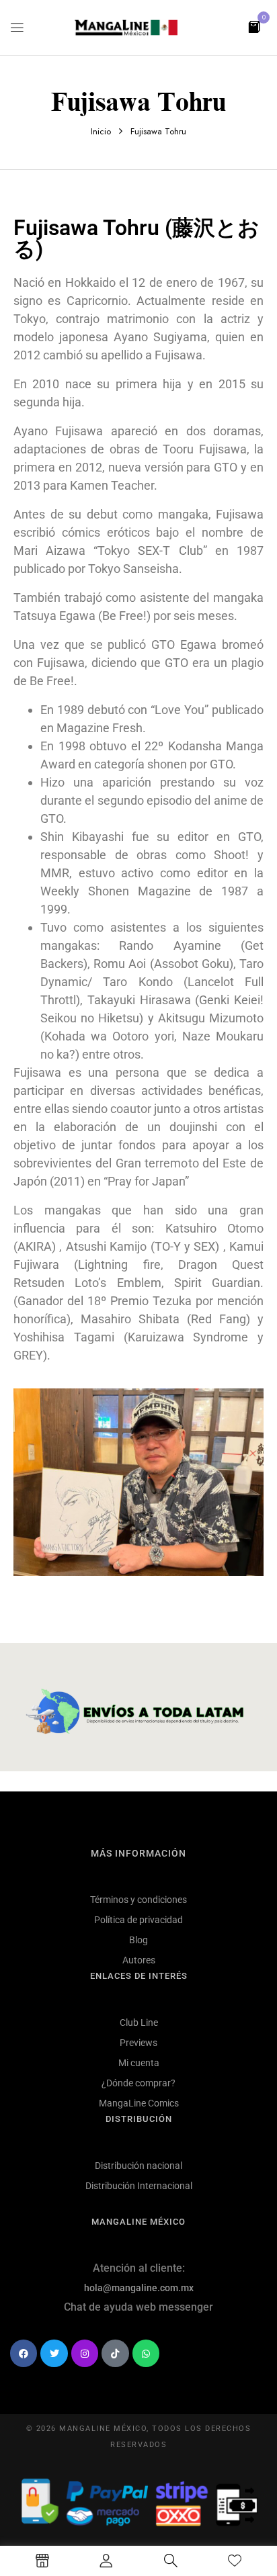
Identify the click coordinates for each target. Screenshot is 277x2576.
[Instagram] (85, 2353)
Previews (138, 2043)
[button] (254, 26)
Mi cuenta (139, 2063)
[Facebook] (24, 2353)
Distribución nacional (138, 2166)
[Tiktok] (115, 2353)
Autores (139, 1960)
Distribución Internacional (139, 2186)
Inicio (101, 131)
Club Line (139, 2023)
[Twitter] (54, 2353)
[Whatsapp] (146, 2353)
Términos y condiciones (138, 1900)
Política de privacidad (138, 1920)
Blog (138, 1940)
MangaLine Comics (139, 2103)
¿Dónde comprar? (138, 2083)
